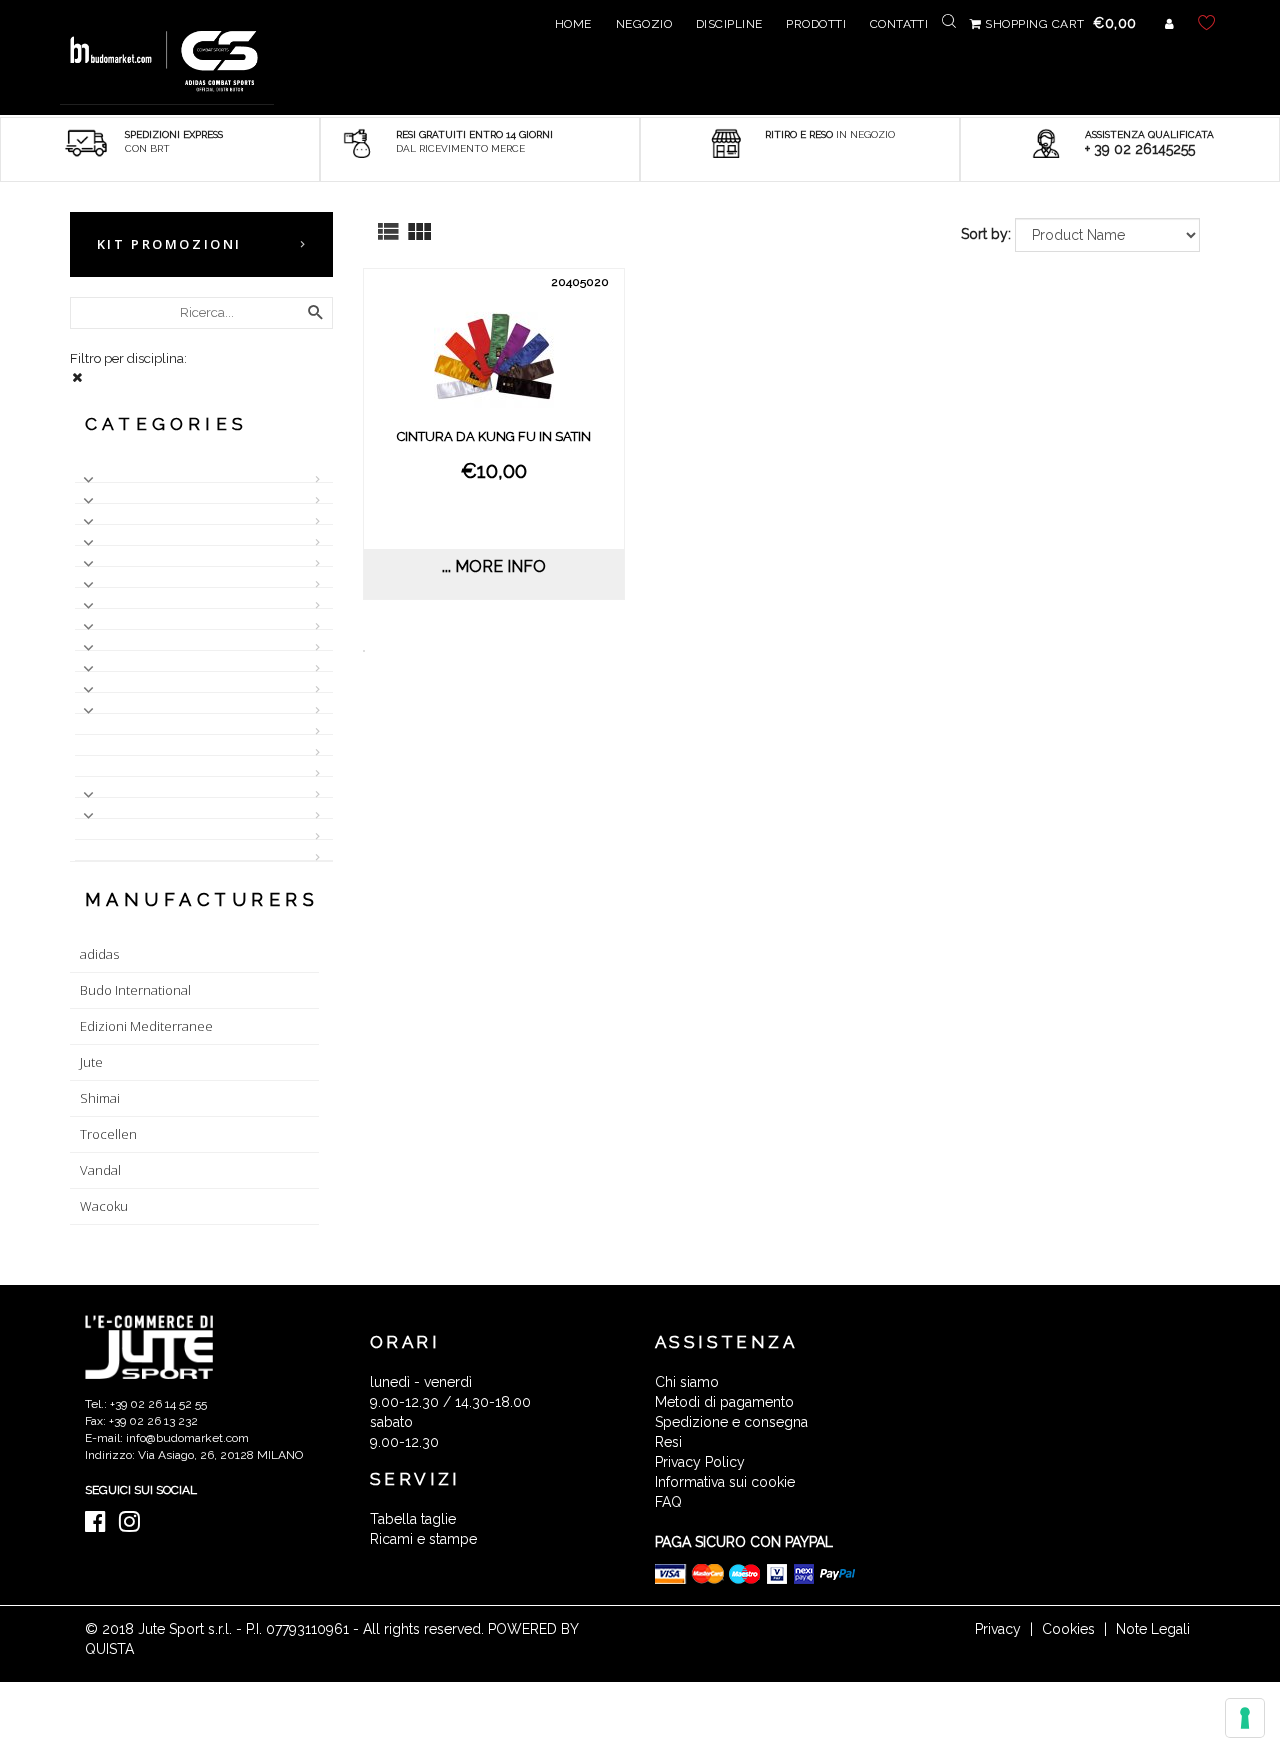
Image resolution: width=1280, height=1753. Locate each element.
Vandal (100, 1170)
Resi (668, 1442)
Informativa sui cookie (725, 1482)
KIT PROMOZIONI (169, 244)
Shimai (100, 1098)
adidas (99, 954)
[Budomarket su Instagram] (134, 1526)
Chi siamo (687, 1382)
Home (573, 24)
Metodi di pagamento (724, 1402)
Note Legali (1153, 1629)
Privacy (998, 1629)
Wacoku (104, 1206)
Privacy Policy (700, 1462)
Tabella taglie (413, 1519)
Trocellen (108, 1134)
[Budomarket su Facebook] (100, 1526)
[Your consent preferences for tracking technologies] (1245, 1718)
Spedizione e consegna (731, 1422)
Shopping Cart (1059, 24)
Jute (91, 1062)
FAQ (668, 1502)
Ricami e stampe (423, 1539)
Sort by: (986, 234)
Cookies (1068, 1629)
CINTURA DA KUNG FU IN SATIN (494, 436)
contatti (899, 24)
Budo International (135, 990)
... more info (494, 566)
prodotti (816, 24)
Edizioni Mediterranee (146, 1026)
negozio (644, 24)
